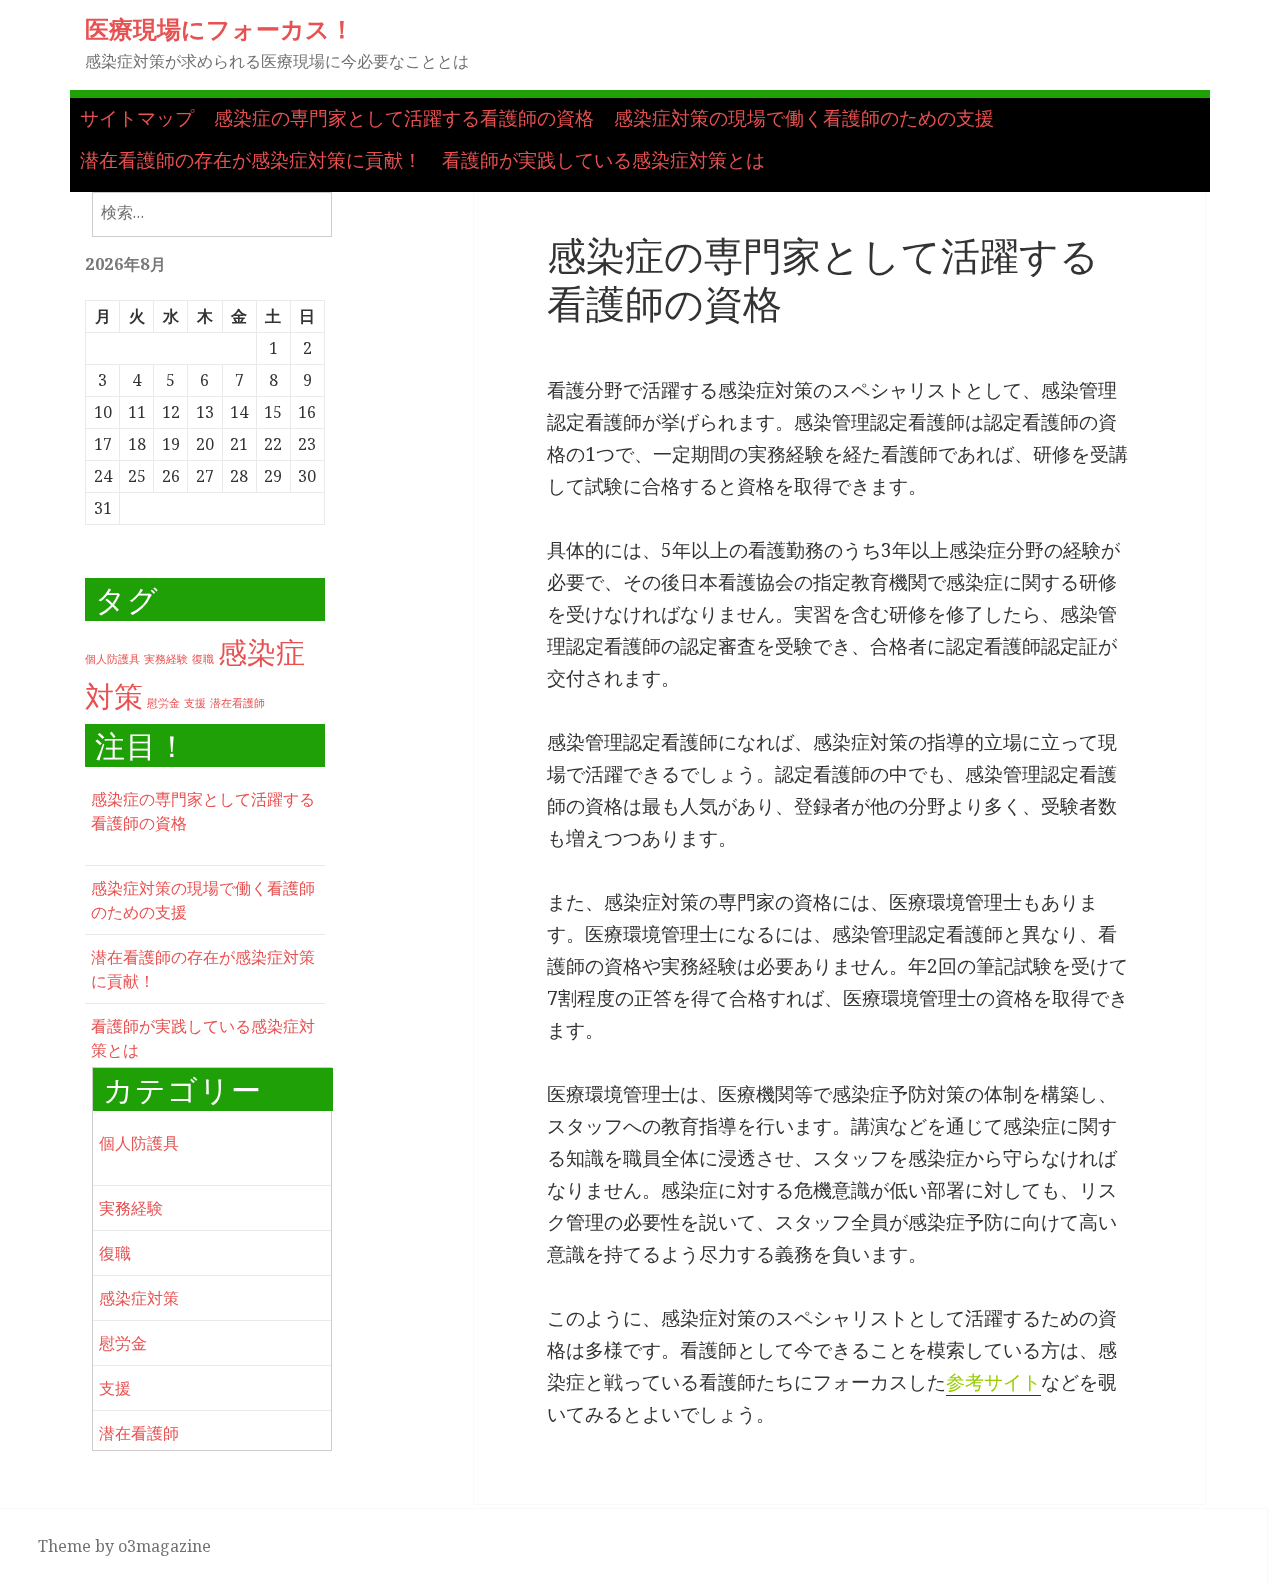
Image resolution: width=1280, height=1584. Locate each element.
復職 (203, 659)
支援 (195, 703)
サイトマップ (137, 118)
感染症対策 (139, 1298)
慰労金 (163, 703)
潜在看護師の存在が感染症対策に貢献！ (251, 160)
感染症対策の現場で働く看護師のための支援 (804, 118)
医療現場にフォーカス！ (219, 28)
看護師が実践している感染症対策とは (603, 160)
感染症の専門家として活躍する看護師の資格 (404, 118)
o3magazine (164, 1546)
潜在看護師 (237, 703)
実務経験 (166, 659)
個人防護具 (112, 659)
